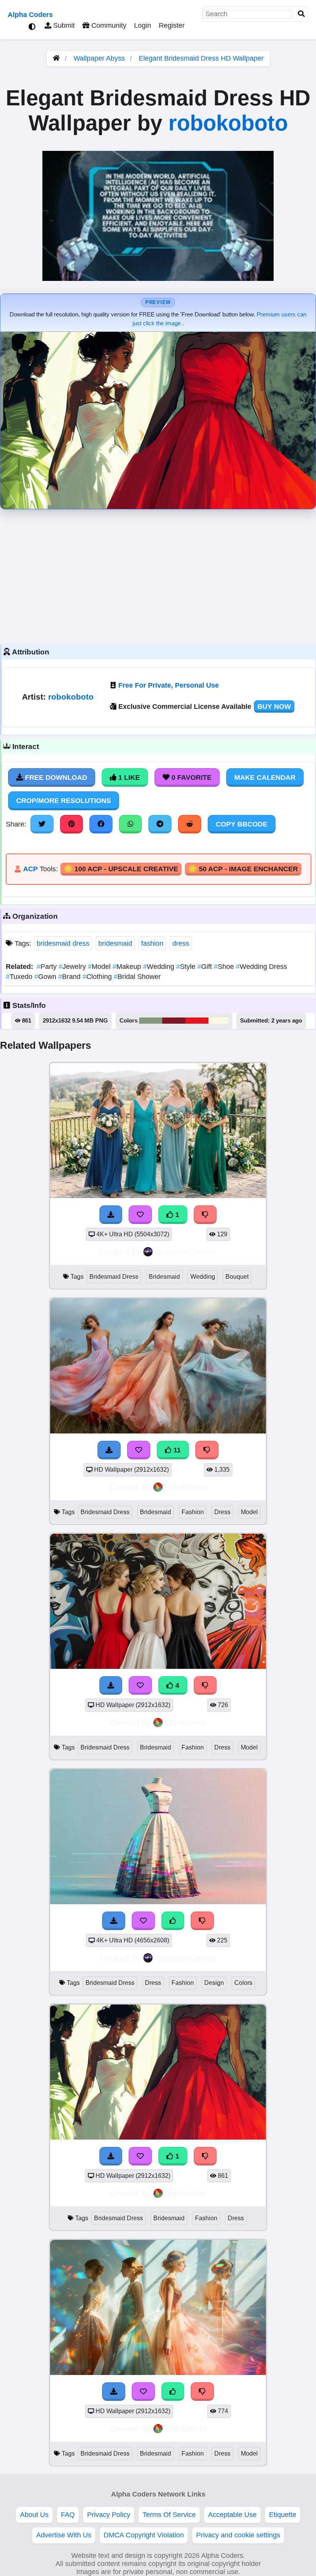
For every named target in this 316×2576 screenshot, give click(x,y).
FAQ (68, 2515)
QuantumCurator (186, 1252)
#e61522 (197, 1021)
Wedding (160, 967)
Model (100, 967)
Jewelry (73, 967)
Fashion (193, 1512)
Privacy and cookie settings (238, 2535)
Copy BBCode (242, 824)
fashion (152, 943)
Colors (243, 1983)
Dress (222, 1512)
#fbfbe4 (219, 1021)
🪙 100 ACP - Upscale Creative (121, 869)
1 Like (128, 778)
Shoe (225, 967)
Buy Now (274, 707)
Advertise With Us (64, 2535)
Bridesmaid (164, 1277)
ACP (30, 869)
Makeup (128, 967)
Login (143, 25)
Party (48, 967)
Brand (70, 977)
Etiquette (283, 2515)
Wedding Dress (261, 967)
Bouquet (237, 1277)
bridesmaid (115, 943)
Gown (46, 977)
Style (187, 967)
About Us (34, 2515)
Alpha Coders (30, 15)
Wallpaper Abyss (99, 58)
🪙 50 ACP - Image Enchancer (243, 869)
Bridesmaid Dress (114, 1277)
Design (214, 1983)
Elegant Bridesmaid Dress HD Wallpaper (201, 58)
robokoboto (228, 123)
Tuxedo (20, 977)
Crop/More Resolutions (64, 801)
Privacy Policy (109, 2515)
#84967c (151, 1021)
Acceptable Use (232, 2515)
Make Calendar (265, 778)
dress (181, 943)
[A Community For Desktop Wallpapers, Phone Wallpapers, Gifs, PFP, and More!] (56, 58)
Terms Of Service (169, 2515)
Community (108, 25)
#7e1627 (174, 1021)
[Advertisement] (158, 575)
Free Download (55, 778)
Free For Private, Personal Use (169, 685)
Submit (63, 25)
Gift (206, 967)
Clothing (98, 977)
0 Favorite (191, 778)
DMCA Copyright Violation (144, 2535)
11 (176, 1450)
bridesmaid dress (63, 943)
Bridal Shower (137, 977)
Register (172, 25)
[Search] (301, 14)
